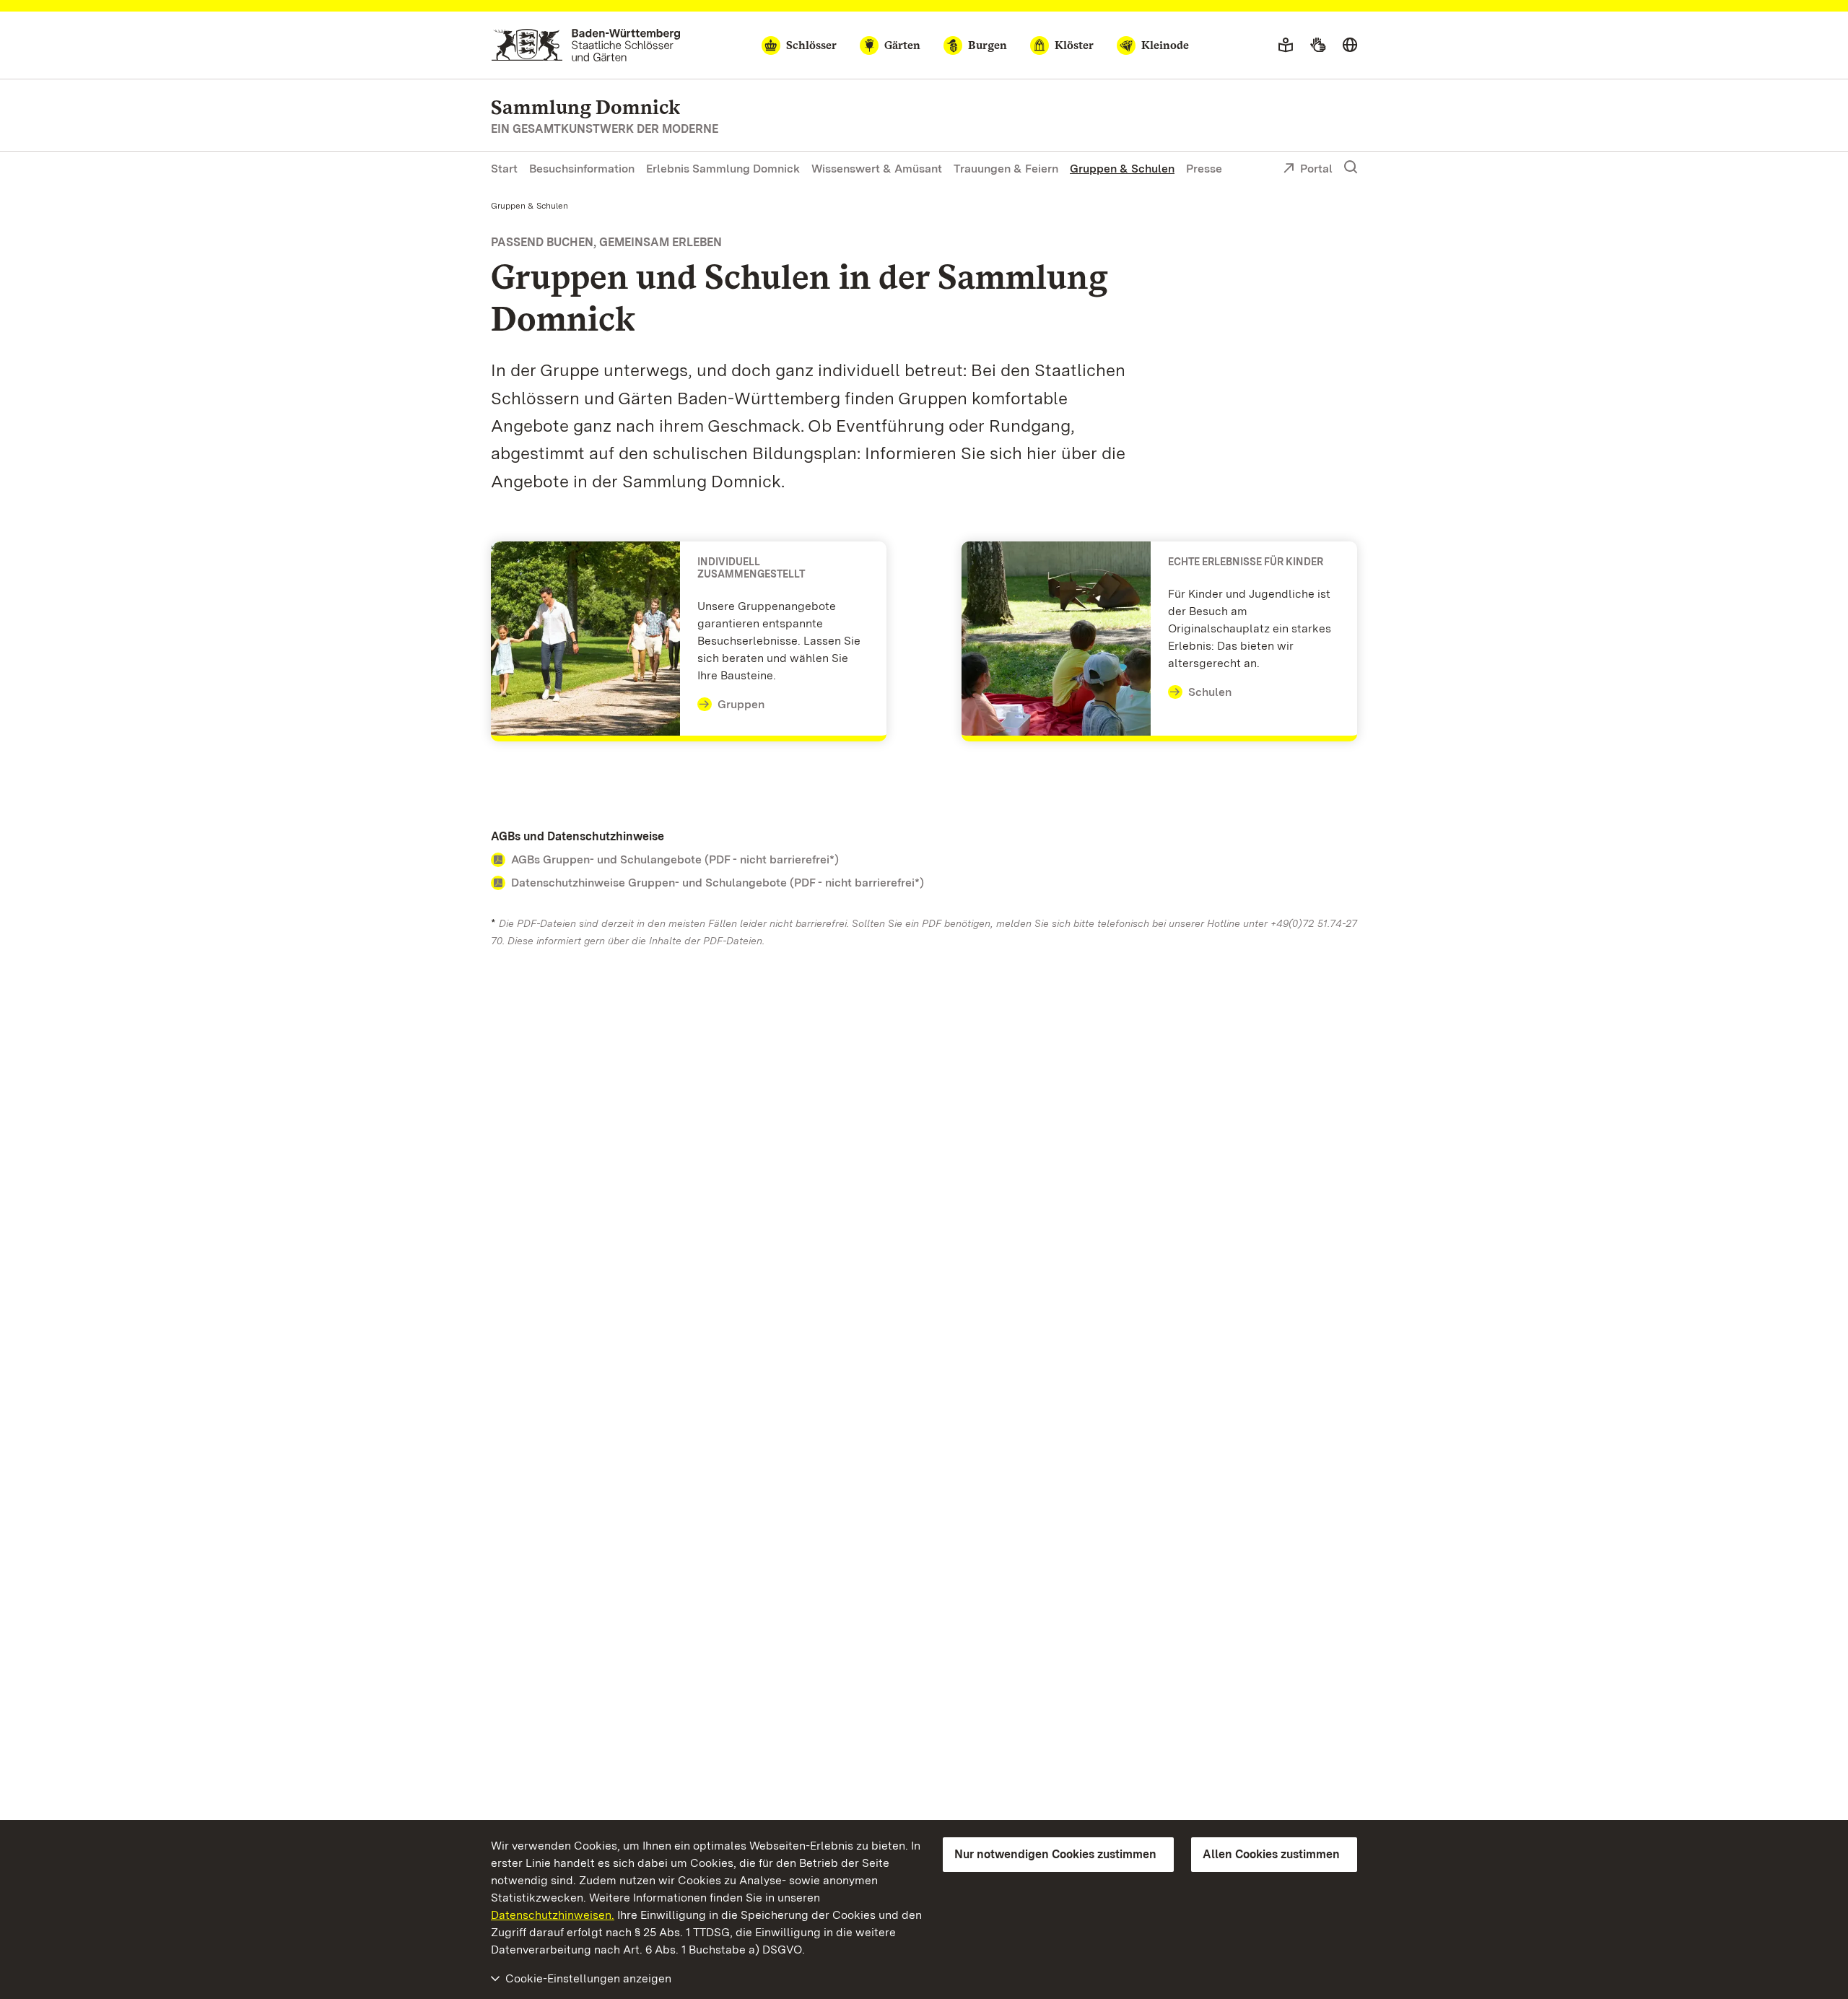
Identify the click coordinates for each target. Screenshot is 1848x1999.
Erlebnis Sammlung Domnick (723, 169)
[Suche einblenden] (1351, 167)
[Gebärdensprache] (1318, 45)
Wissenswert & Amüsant (877, 169)
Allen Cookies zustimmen (1271, 1854)
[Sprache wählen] (1350, 45)
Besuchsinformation (582, 169)
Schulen (1210, 692)
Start (504, 169)
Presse (1204, 169)
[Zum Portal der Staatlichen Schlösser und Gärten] (586, 45)
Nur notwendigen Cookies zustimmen (1055, 1854)
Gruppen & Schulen (1122, 169)
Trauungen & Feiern (1006, 169)
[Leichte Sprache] (1286, 45)
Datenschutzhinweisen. (553, 1915)
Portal (1316, 169)
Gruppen (741, 704)
